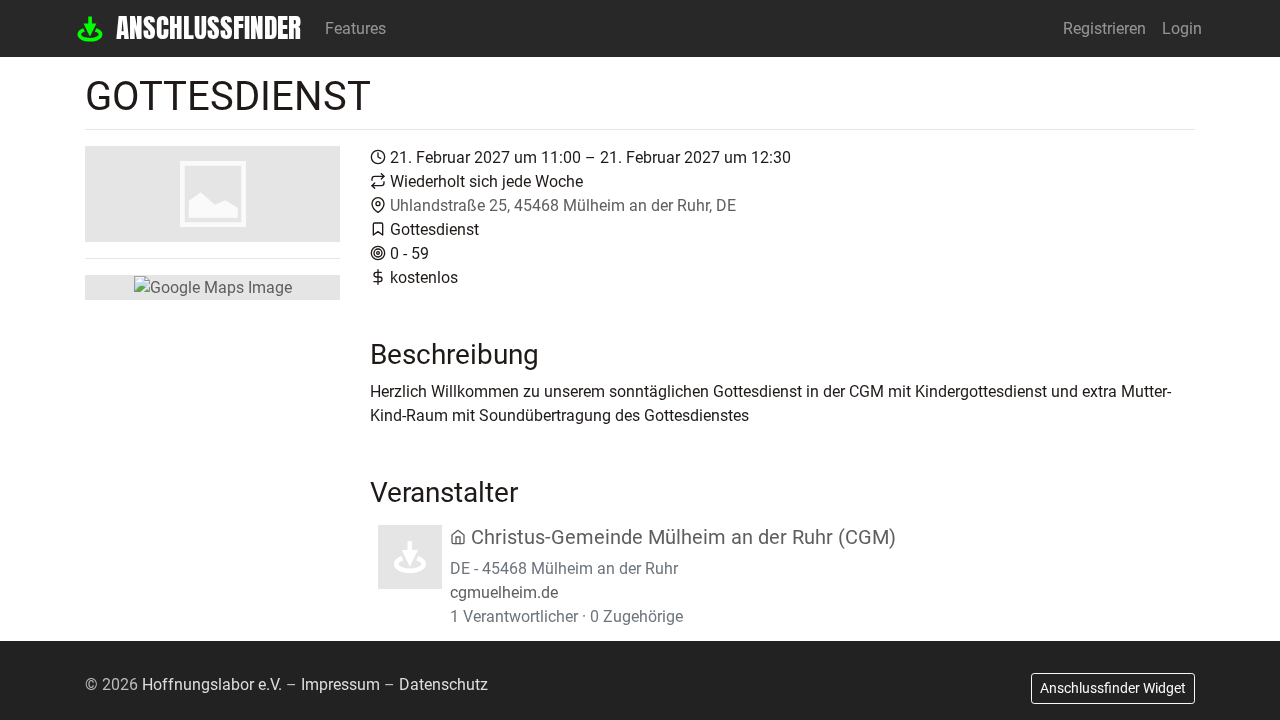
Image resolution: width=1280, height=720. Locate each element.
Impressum (340, 684)
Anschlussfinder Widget (1113, 688)
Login (1182, 28)
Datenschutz (443, 684)
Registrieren (1104, 28)
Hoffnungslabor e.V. (212, 684)
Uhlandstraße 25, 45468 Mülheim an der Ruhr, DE (563, 205)
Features (355, 28)
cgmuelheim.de (504, 592)
